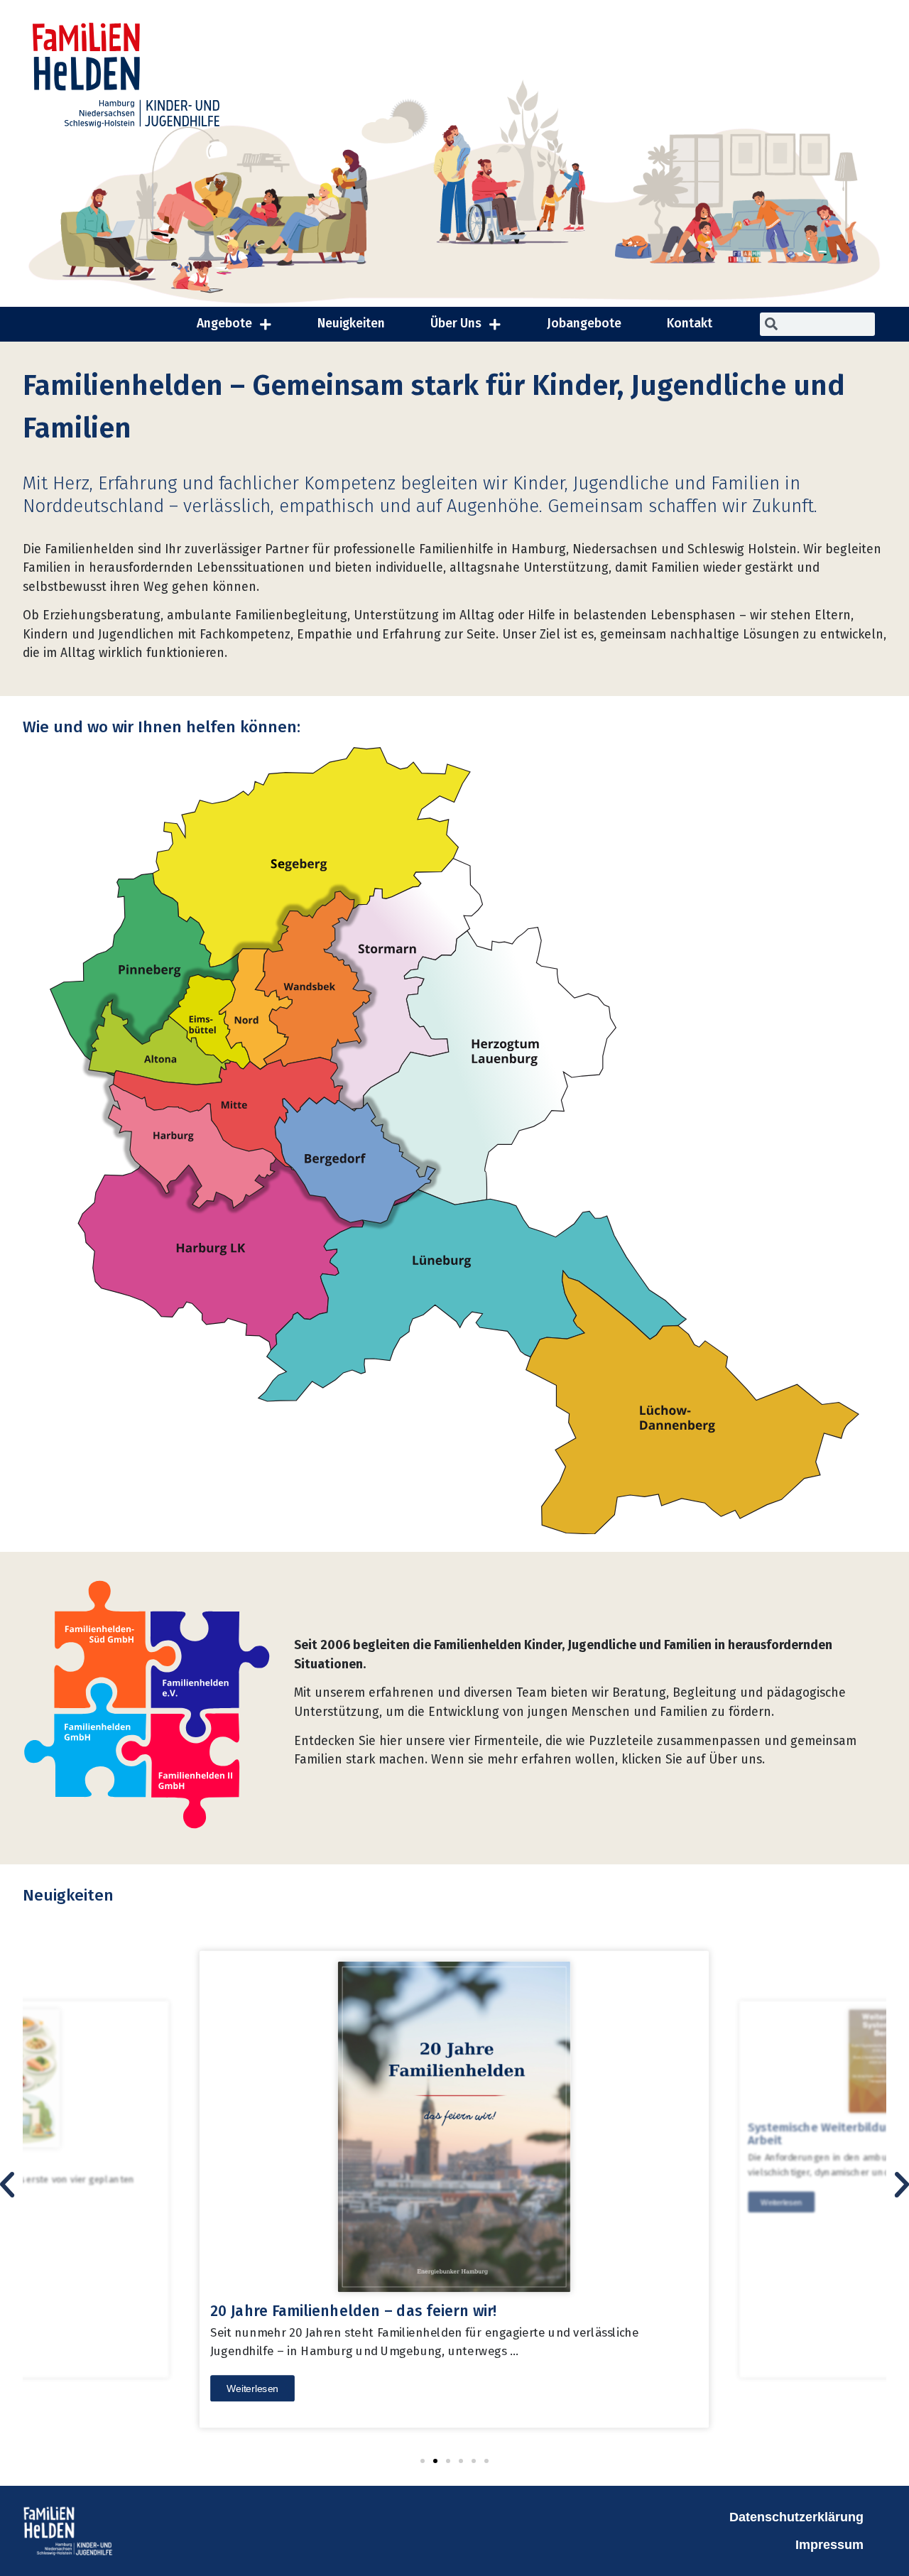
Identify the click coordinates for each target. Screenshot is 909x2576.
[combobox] (817, 324)
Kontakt (690, 324)
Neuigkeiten (351, 324)
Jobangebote (584, 324)
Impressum (829, 2545)
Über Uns (456, 324)
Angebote (224, 324)
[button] (423, 2461)
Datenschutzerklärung (796, 2517)
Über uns (735, 1760)
